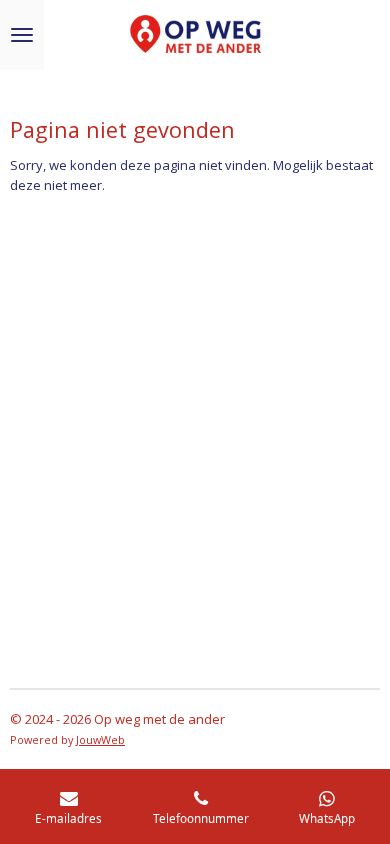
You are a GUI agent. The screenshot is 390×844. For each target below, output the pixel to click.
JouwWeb (100, 739)
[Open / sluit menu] (22, 35)
